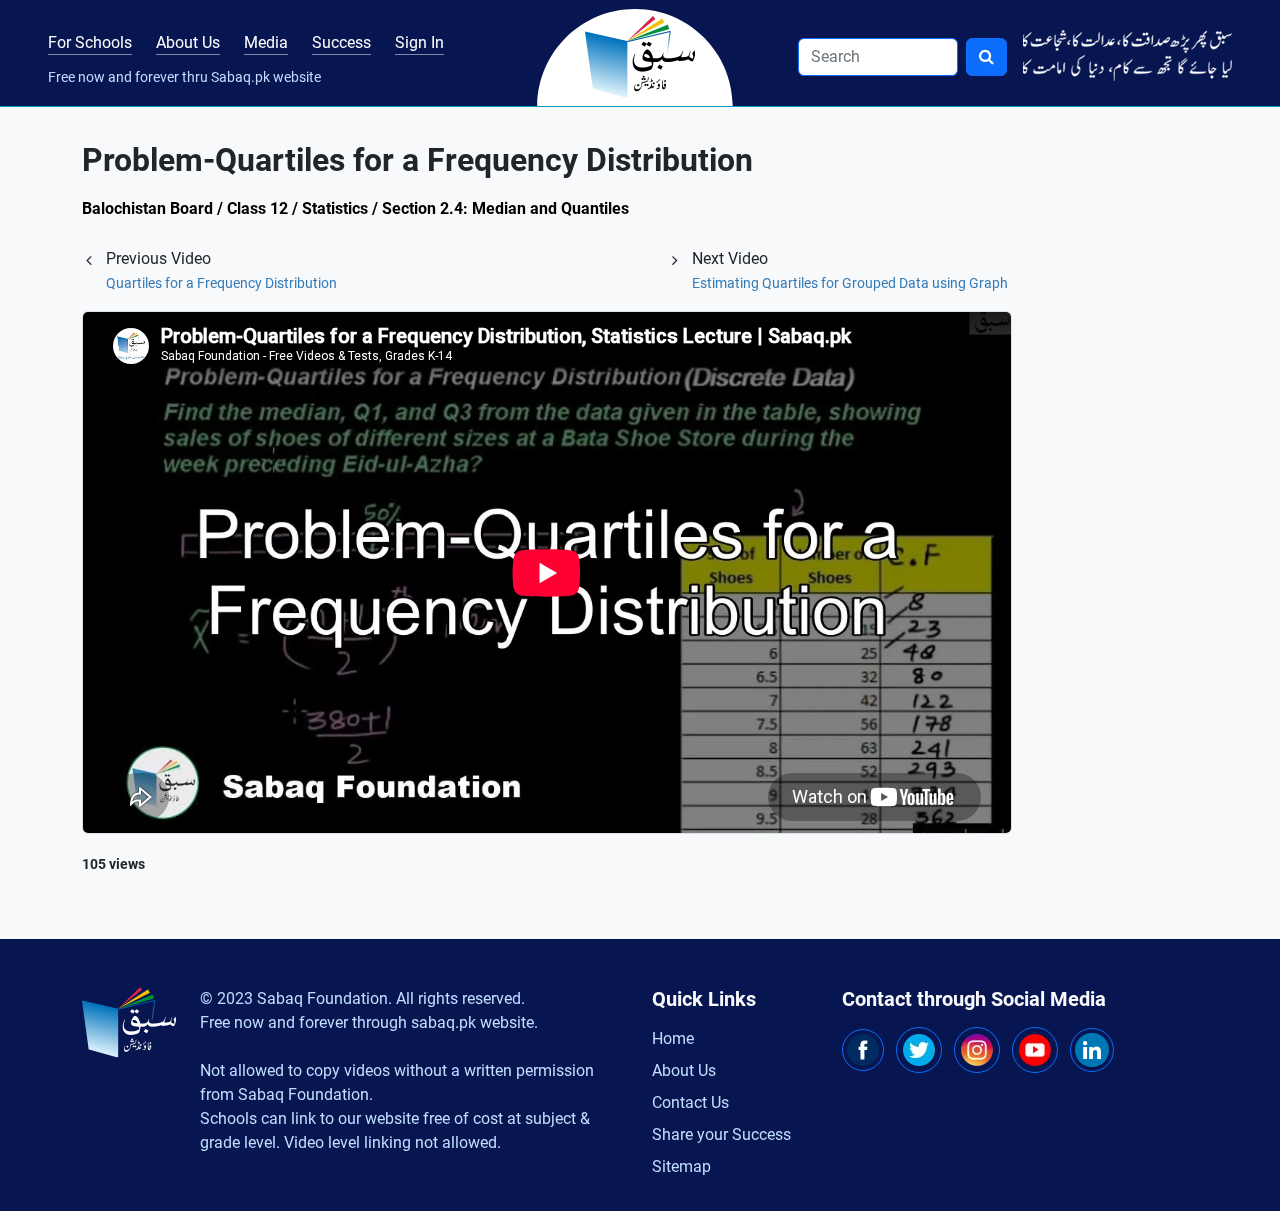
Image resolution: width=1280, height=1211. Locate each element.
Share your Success (721, 1134)
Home (673, 1038)
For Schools (90, 42)
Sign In (419, 42)
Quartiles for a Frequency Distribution (221, 283)
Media (266, 42)
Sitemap (681, 1166)
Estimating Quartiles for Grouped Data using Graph (850, 283)
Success (341, 42)
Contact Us (690, 1102)
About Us (188, 42)
